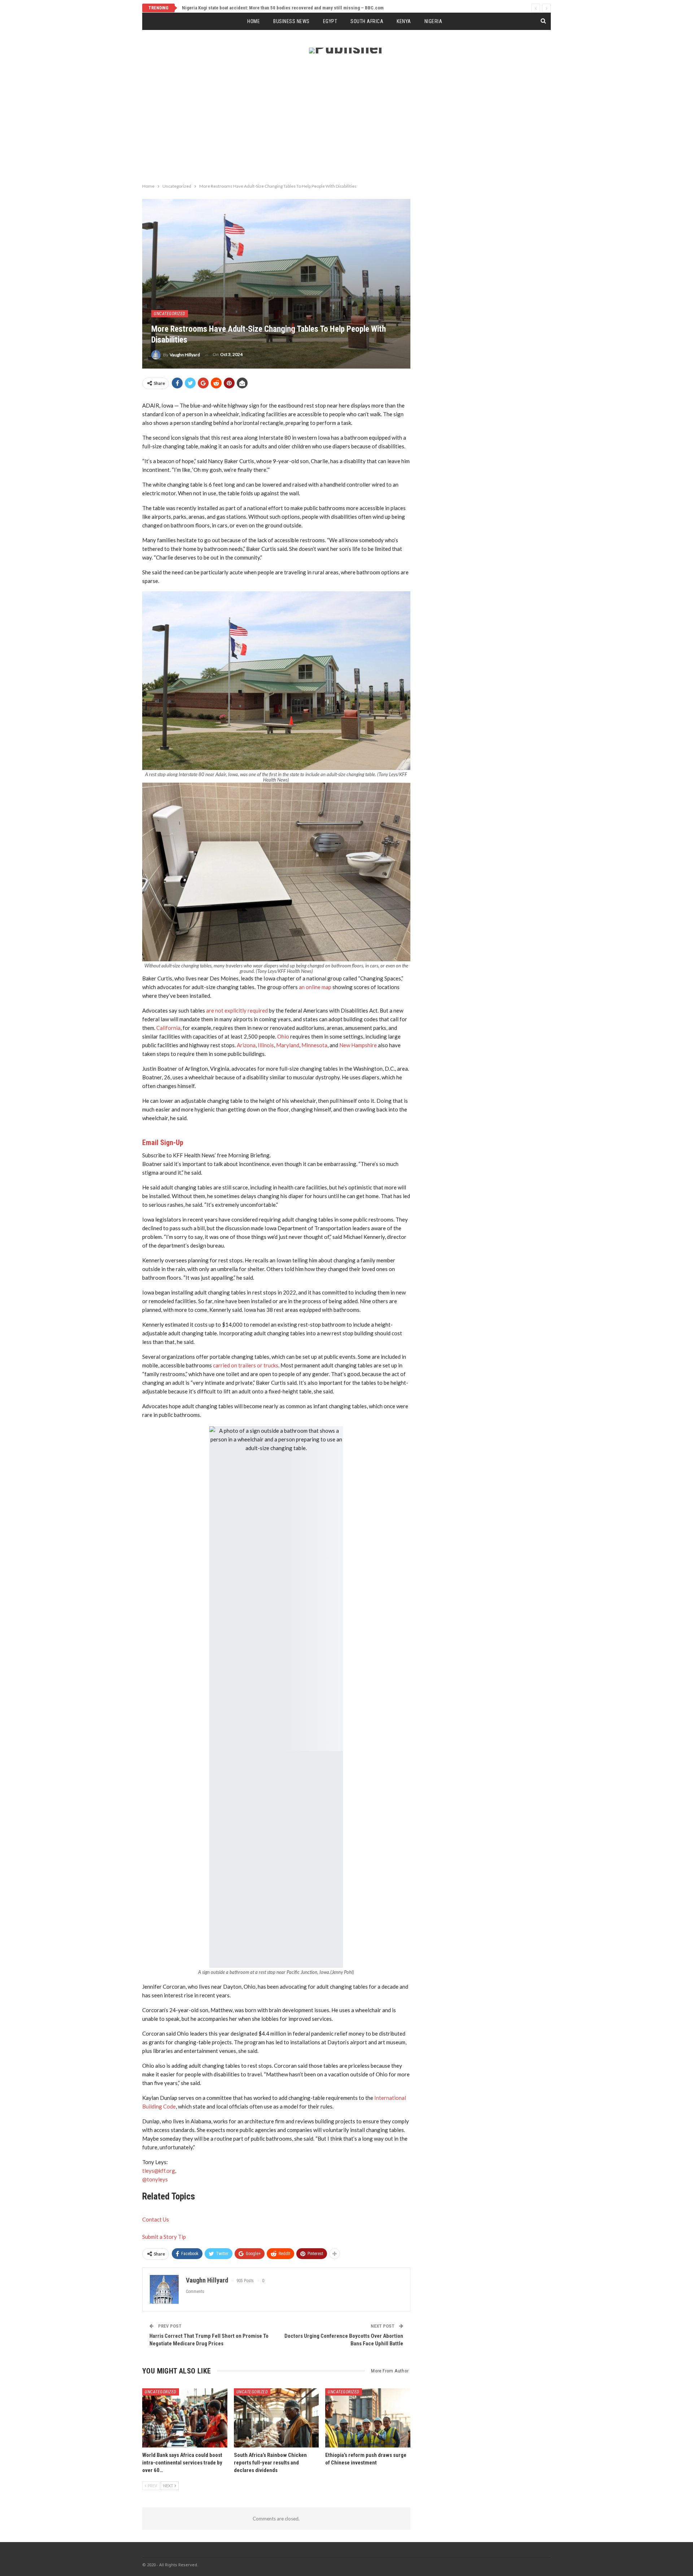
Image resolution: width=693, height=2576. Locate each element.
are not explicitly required (237, 1010)
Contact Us (156, 2219)
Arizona (246, 1045)
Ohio (283, 1036)
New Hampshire (358, 1045)
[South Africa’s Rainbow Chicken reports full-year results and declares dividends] (276, 2418)
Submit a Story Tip (164, 2237)
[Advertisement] (346, 126)
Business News (291, 21)
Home (254, 21)
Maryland (288, 1045)
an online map (315, 987)
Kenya (404, 21)
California (168, 1028)
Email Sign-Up (163, 1143)
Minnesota (314, 1045)
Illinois (266, 1045)
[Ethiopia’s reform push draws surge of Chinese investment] (368, 2418)
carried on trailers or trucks (246, 1365)
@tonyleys (155, 2179)
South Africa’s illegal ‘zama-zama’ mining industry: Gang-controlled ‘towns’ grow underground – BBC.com (290, 8)
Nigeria (433, 21)
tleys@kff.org (159, 2171)
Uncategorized (170, 314)
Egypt (330, 21)
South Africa (367, 21)
